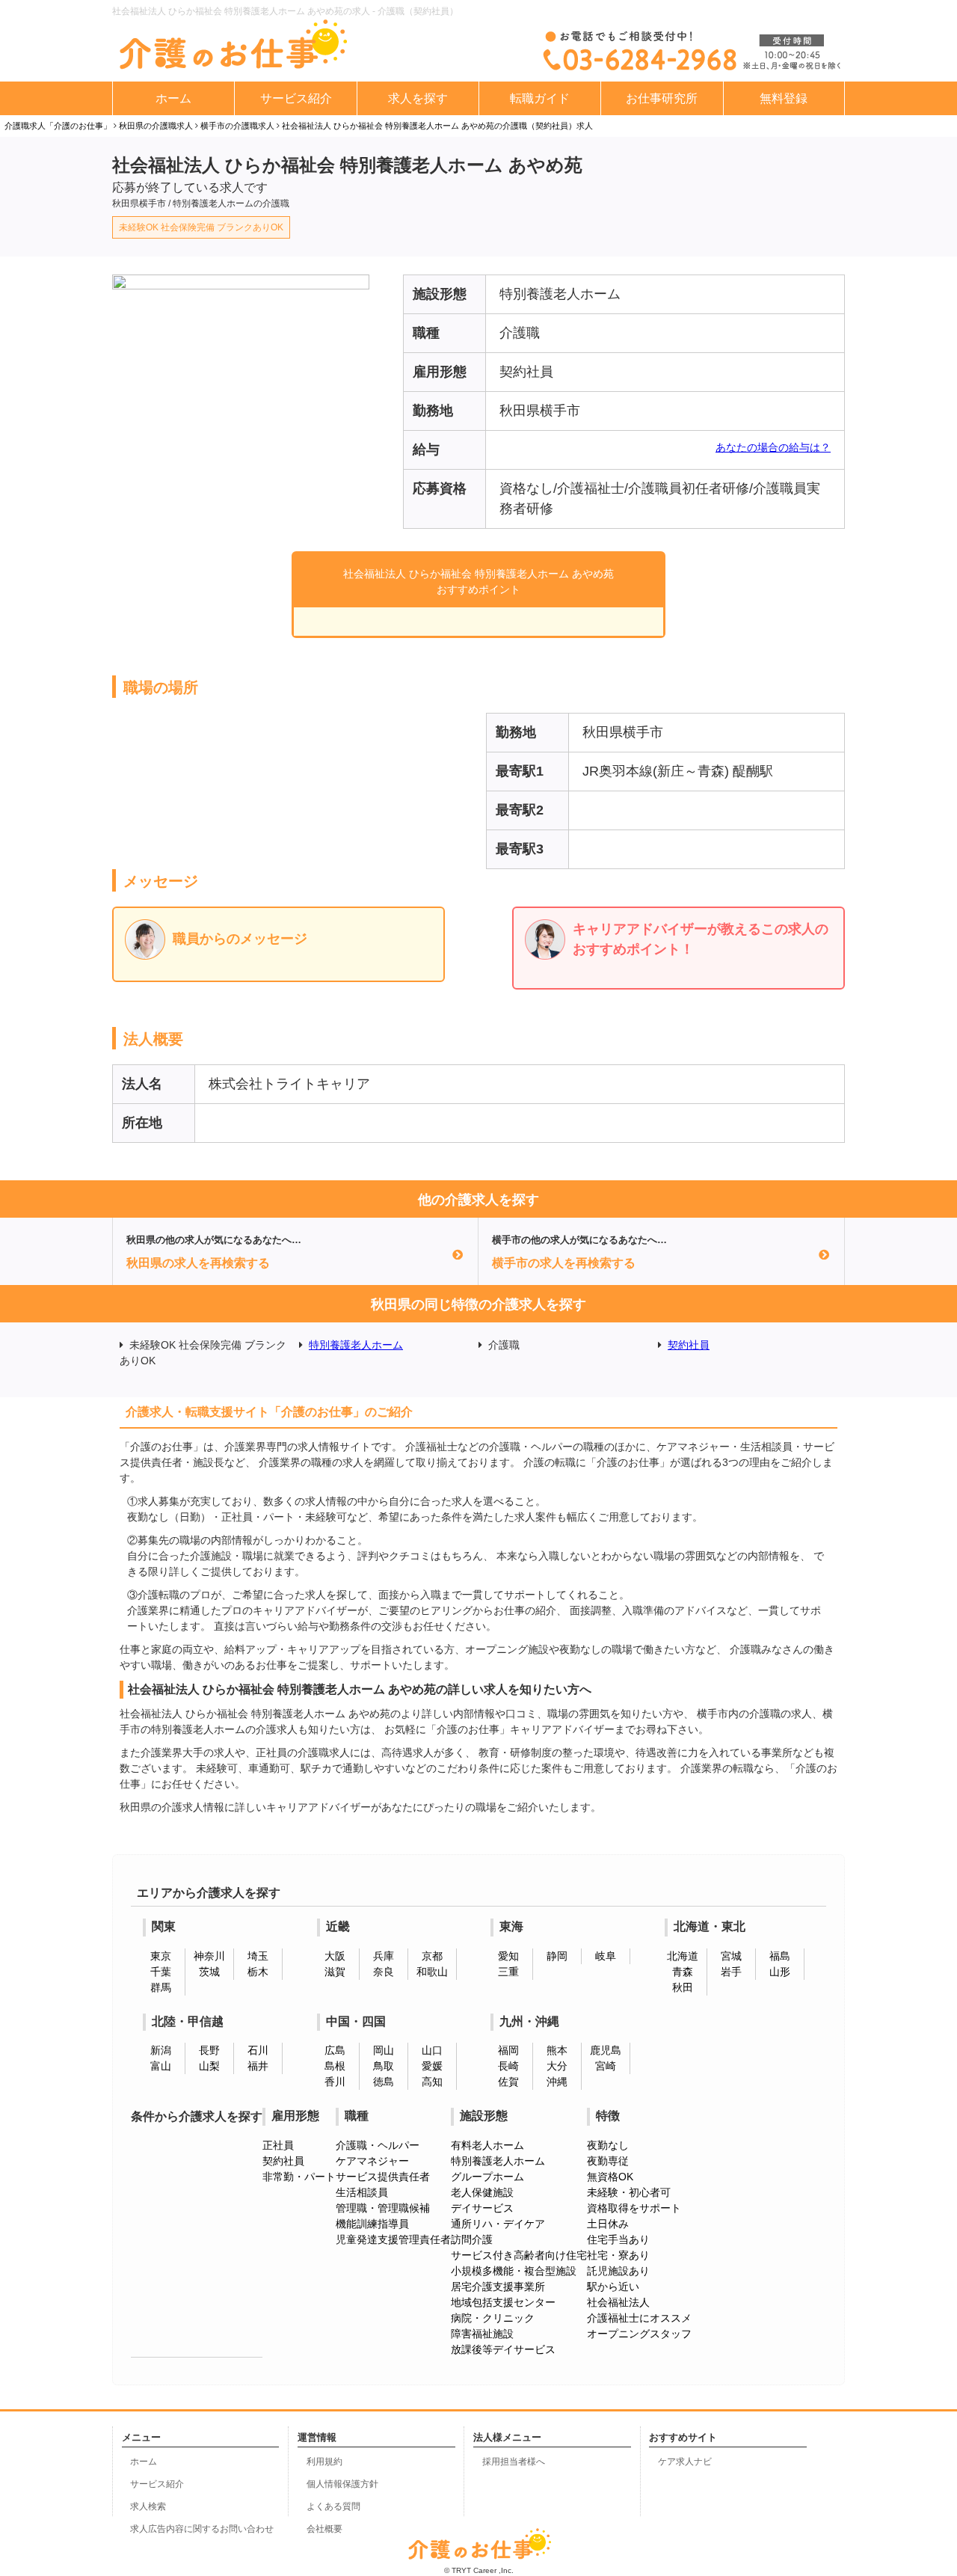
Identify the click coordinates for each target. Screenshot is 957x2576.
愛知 (508, 1956)
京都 (432, 1956)
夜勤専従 (608, 2161)
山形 (780, 1972)
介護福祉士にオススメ (639, 2318)
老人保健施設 (482, 2192)
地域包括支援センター (503, 2302)
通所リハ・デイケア (498, 2224)
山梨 (209, 2066)
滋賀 (335, 1972)
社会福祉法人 (618, 2302)
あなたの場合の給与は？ (773, 447)
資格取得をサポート (634, 2208)
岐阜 (606, 1956)
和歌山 (432, 1972)
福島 (780, 1956)
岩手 (731, 1972)
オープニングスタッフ (639, 2334)
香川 (335, 2082)
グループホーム (487, 2177)
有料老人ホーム (487, 2145)
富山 (161, 2066)
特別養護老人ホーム (356, 1345)
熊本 (557, 2050)
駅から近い (613, 2287)
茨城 (209, 1972)
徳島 (384, 2082)
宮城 (731, 1956)
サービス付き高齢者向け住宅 (519, 2255)
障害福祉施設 (482, 2334)
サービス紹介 (296, 98)
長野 (209, 2050)
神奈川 (209, 1956)
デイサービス (482, 2208)
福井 (258, 2066)
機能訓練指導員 (372, 2224)
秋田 (683, 1987)
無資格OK (610, 2177)
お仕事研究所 (662, 98)
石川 (258, 2050)
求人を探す (418, 98)
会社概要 (324, 2529)
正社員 (278, 2145)
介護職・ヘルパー (378, 2145)
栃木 (258, 1972)
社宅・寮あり (618, 2255)
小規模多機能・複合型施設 (514, 2271)
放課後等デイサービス (503, 2349)
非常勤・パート (299, 2177)
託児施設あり (618, 2271)
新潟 (161, 2050)
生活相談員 (362, 2192)
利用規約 (324, 2462)
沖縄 (557, 2082)
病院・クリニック (493, 2318)
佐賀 (508, 2082)
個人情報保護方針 (342, 2484)
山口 (432, 2050)
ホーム (173, 98)
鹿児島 (606, 2050)
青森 (683, 1972)
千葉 (161, 1972)
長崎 (508, 2066)
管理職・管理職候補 (383, 2208)
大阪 (335, 1956)
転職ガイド (540, 98)
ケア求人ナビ (685, 2462)
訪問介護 (472, 2239)
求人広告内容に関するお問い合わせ (202, 2529)
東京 (161, 1956)
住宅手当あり (618, 2239)
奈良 (384, 1972)
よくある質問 (333, 2506)
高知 (432, 2082)
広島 (335, 2050)
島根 (335, 2066)
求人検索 (148, 2506)
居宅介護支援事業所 (498, 2287)
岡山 (384, 2050)
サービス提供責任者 (383, 2177)
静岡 (557, 1956)
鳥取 (384, 2066)
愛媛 (432, 2066)
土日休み (608, 2224)
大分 (557, 2066)
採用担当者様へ (514, 2462)
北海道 (683, 1956)
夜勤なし (608, 2145)
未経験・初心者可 (629, 2192)
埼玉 (258, 1956)
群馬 (161, 1987)
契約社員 (689, 1345)
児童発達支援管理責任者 (393, 2239)
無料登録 (784, 98)
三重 (508, 1972)
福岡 (508, 2050)
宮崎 (606, 2066)
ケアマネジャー (372, 2161)
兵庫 (384, 1956)
